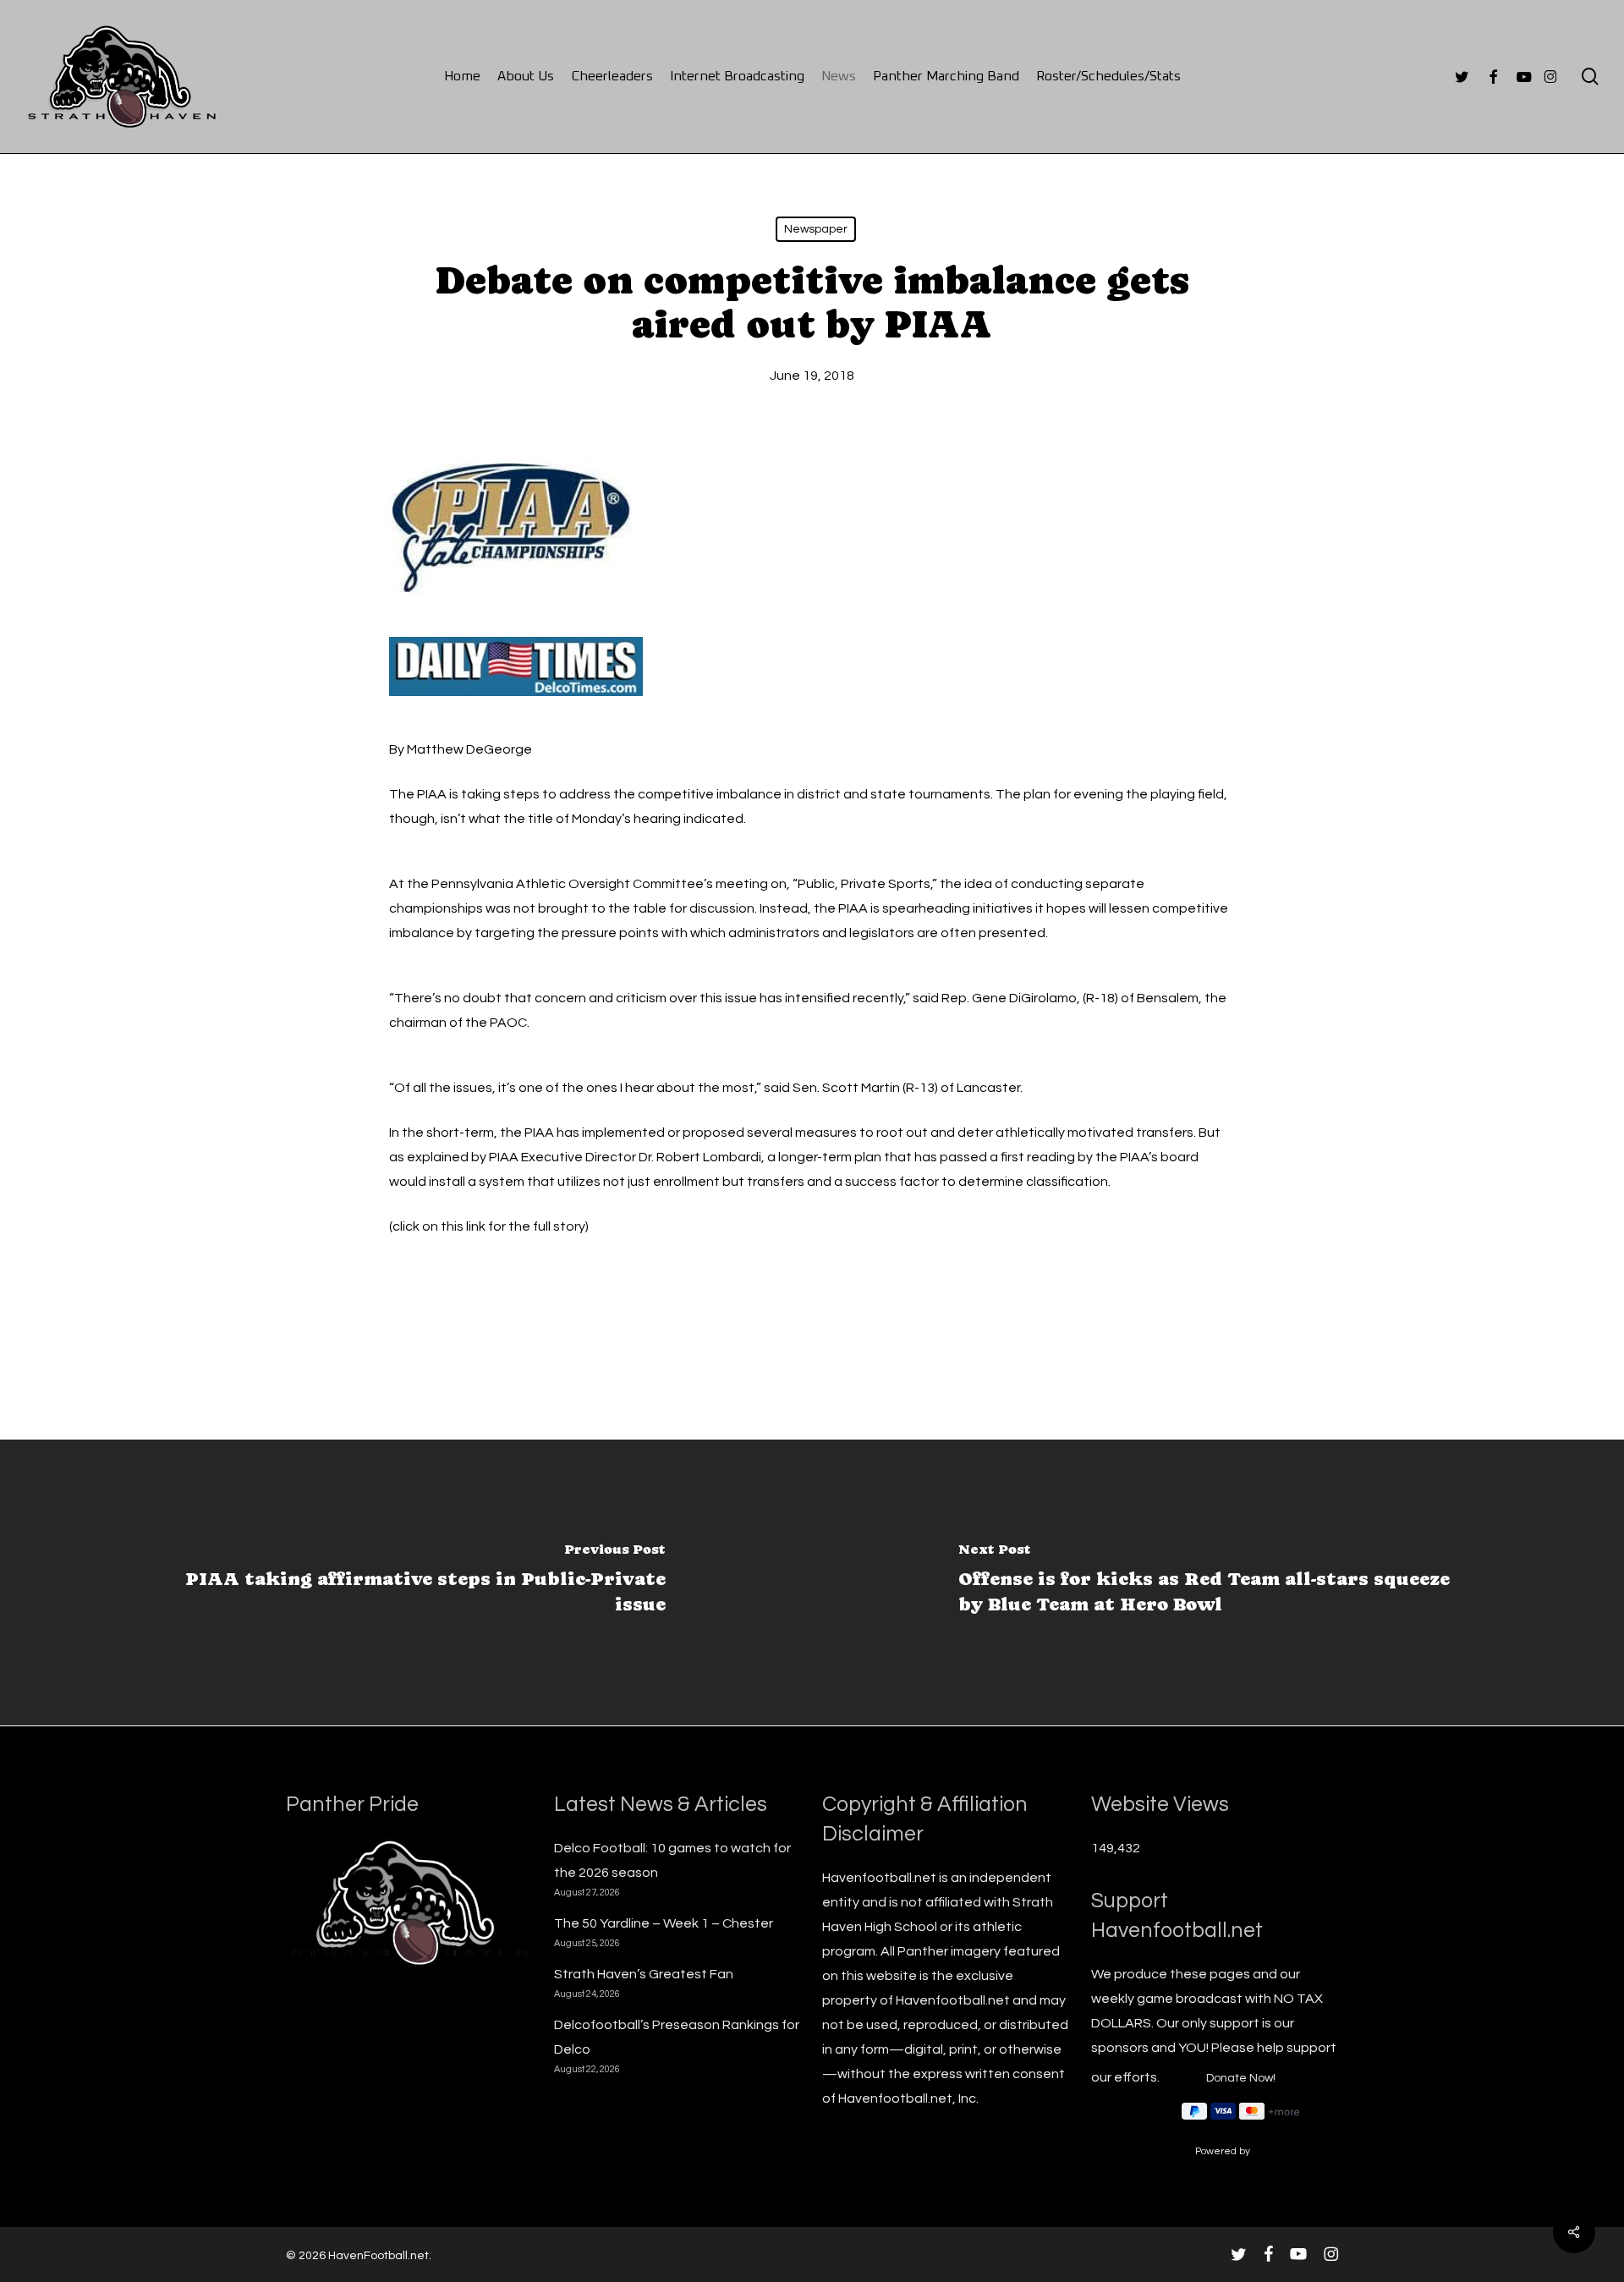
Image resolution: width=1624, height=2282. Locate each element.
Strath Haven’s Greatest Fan (644, 1974)
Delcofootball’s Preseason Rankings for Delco (677, 2037)
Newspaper (816, 229)
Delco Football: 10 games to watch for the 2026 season (672, 1860)
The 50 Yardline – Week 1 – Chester (664, 1923)
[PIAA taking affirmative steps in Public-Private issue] (406, 1583)
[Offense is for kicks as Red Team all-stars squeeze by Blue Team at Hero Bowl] (1218, 1583)
